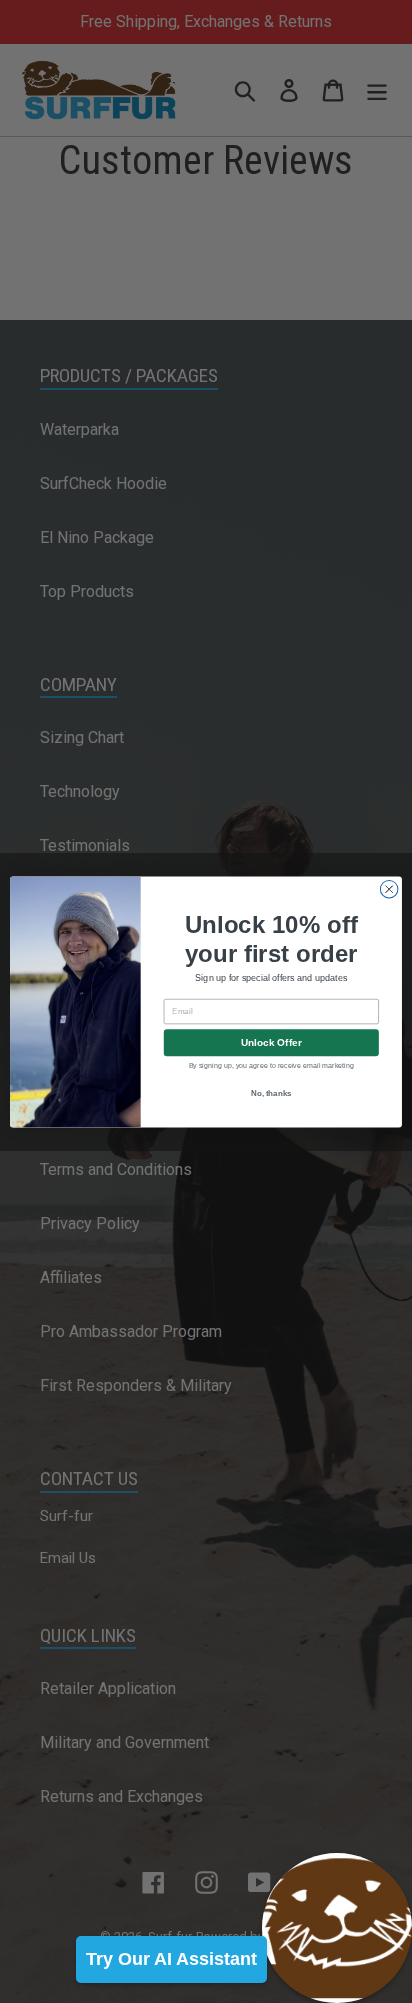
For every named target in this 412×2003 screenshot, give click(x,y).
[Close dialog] (389, 889)
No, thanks (271, 1093)
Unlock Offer (271, 1042)
